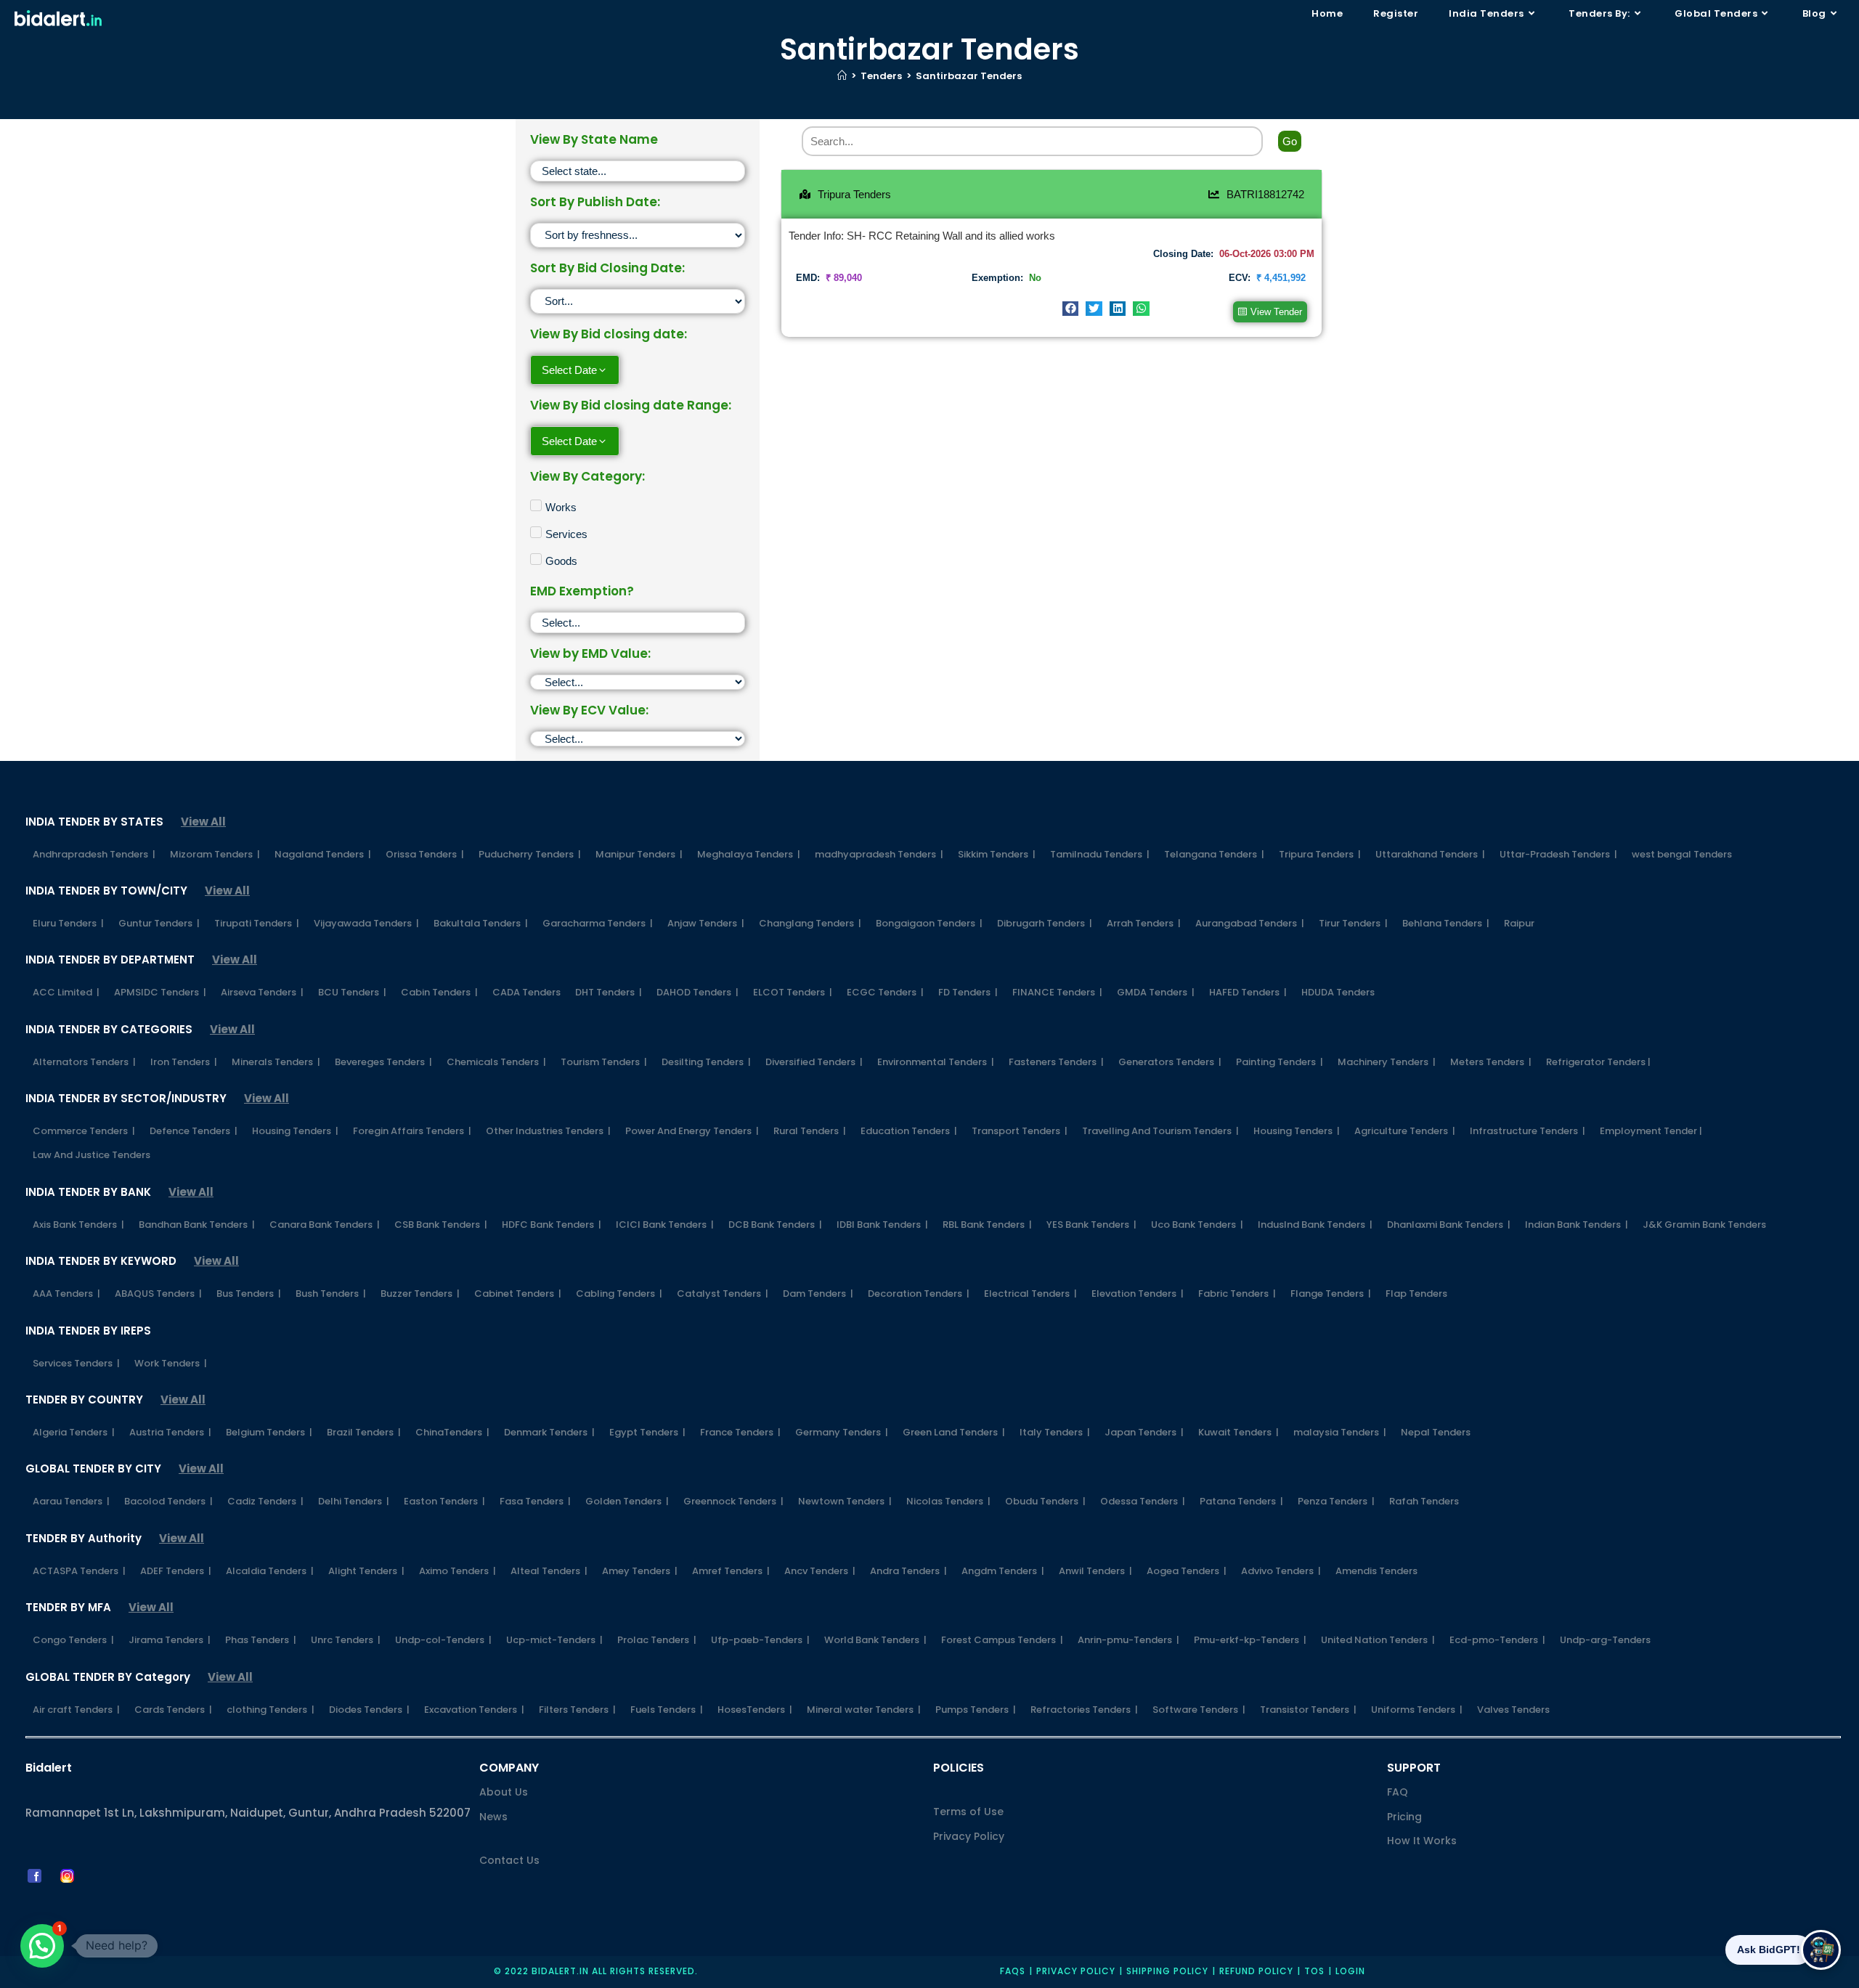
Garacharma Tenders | (598, 923)
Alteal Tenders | (549, 1571)
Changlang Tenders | (810, 923)
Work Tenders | (171, 1363)
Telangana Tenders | (1214, 854)
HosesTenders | (755, 1710)
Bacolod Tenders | (168, 1501)
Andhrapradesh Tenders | (94, 854)
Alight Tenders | (366, 1571)
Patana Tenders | (1241, 1501)
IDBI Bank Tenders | (882, 1225)
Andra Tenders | (908, 1571)
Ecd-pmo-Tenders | (1497, 1640)
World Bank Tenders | (875, 1640)
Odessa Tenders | (1143, 1501)
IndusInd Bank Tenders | (1315, 1225)
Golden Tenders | (627, 1501)
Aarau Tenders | (71, 1501)
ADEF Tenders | (176, 1571)
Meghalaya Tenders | (749, 854)
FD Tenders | (968, 992)
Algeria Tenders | (74, 1432)
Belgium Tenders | (269, 1432)
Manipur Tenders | (639, 854)
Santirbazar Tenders (969, 76)
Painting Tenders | (1280, 1062)
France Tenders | (740, 1432)
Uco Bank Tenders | (1197, 1225)
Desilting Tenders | (706, 1062)
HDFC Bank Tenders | (552, 1225)
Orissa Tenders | (425, 854)
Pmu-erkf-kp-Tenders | (1250, 1640)
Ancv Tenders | (820, 1571)
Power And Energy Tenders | (692, 1131)
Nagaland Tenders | (323, 854)
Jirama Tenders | (170, 1640)
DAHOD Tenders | (697, 992)
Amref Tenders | (731, 1571)
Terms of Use (968, 1812)
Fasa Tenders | (535, 1501)
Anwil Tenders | (1095, 1571)
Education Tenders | (909, 1131)
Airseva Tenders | (262, 992)
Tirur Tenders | (1353, 923)
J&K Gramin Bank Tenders (1704, 1225)
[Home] (842, 76)
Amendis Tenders (1376, 1571)
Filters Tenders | (577, 1710)
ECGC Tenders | (885, 992)
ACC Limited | (66, 992)
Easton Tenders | (444, 1501)
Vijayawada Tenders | (366, 923)
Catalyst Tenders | (723, 1294)
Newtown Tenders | (845, 1501)
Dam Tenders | (818, 1294)
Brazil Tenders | (364, 1432)
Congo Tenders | (73, 1640)
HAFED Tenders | (1248, 992)
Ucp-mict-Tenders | (554, 1640)
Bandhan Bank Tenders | (197, 1225)
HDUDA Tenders (1338, 992)
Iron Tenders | (184, 1062)
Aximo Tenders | (457, 1571)
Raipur (1519, 923)
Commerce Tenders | (84, 1131)
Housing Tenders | (295, 1131)
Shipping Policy (1167, 1971)
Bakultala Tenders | (481, 923)
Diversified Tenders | (814, 1062)
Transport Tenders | (1020, 1131)
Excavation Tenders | (474, 1710)
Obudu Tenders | (1045, 1501)
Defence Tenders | (194, 1131)
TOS (1314, 1971)
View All (203, 822)
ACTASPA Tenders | (79, 1571)
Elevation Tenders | (1138, 1294)
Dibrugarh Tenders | (1045, 923)
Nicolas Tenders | (948, 1501)
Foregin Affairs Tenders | (412, 1131)
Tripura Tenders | (1320, 854)
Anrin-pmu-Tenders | (1128, 1640)
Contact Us (509, 1860)
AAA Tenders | (66, 1294)
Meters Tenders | (1491, 1062)
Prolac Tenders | (657, 1640)
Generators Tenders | (1170, 1062)
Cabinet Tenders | (518, 1294)
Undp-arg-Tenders (1605, 1640)
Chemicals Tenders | (496, 1062)
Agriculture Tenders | (1405, 1131)
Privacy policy (1076, 1971)
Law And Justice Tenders (91, 1155)
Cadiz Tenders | (265, 1501)
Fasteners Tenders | (1056, 1062)
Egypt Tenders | (647, 1432)
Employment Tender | (1651, 1131)
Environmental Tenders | (936, 1062)
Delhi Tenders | (354, 1501)
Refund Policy (1256, 1971)
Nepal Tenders (1436, 1432)
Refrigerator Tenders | (1598, 1062)
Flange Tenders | (1331, 1294)
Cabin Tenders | (439, 992)
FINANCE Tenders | (1057, 992)
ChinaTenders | (452, 1432)
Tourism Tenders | (604, 1062)
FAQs (1013, 1971)
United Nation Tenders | (1378, 1640)
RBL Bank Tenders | (987, 1225)
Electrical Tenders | (1030, 1294)
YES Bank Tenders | (1091, 1225)
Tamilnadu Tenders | (1100, 854)
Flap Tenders (1416, 1294)
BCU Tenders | (352, 992)
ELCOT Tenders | (793, 992)
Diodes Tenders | (369, 1710)
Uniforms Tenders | (1417, 1710)
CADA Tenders (526, 992)
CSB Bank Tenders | (441, 1225)
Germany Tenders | (842, 1432)
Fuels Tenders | (667, 1710)
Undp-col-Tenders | (443, 1640)
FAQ (1398, 1792)
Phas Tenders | (261, 1640)
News (493, 1817)
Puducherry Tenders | (530, 854)
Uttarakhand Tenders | (1430, 854)
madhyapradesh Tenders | (879, 854)
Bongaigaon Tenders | (929, 923)
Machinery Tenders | (1387, 1062)
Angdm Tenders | (1003, 1571)
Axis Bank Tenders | (78, 1225)
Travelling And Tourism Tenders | (1160, 1131)
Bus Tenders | (249, 1294)
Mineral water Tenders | (864, 1710)
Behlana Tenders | (1446, 923)
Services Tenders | (76, 1363)
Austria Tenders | (170, 1432)
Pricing (1404, 1817)
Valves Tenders (1513, 1710)
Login (1350, 1971)
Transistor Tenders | (1308, 1710)
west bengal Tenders (1682, 854)
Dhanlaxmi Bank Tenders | (1449, 1225)
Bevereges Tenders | (383, 1062)
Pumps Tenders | (976, 1710)
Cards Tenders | (173, 1710)
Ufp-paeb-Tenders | (760, 1640)
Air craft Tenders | (76, 1710)
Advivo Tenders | (1281, 1571)
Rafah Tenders (1424, 1501)
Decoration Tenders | (919, 1294)
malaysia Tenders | (1340, 1432)
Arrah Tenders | (1144, 923)
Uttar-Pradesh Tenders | (1558, 854)
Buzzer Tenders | (420, 1294)
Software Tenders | (1199, 1710)
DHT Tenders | (609, 992)
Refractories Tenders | (1084, 1710)
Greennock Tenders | (733, 1501)
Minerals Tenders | (276, 1062)
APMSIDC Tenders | (160, 992)
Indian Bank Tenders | (1577, 1225)
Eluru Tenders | (68, 923)
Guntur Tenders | (159, 923)
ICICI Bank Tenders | (665, 1225)
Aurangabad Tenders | (1250, 923)
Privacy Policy (969, 1836)
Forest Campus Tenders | (1002, 1640)
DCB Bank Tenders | (775, 1225)
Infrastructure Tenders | (1528, 1131)
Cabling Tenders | (619, 1294)
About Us (504, 1792)
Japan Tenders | (1144, 1432)
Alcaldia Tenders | (270, 1571)
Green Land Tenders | (954, 1432)
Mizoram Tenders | (215, 854)
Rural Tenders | (810, 1131)
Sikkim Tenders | (997, 854)
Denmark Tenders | (549, 1432)
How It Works (1422, 1841)
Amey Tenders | (640, 1571)
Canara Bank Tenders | (325, 1225)
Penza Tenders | (1336, 1501)
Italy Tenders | (1055, 1432)
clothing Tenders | (270, 1710)
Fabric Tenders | (1237, 1294)
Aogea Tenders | (1187, 1571)
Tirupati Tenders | (257, 923)
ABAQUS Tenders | (158, 1294)
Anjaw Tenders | (706, 923)
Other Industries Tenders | (548, 1131)
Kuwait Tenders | (1238, 1432)
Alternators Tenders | (84, 1062)
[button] (1071, 309)
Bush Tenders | (331, 1294)
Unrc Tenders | (346, 1640)
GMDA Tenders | (1156, 992)
